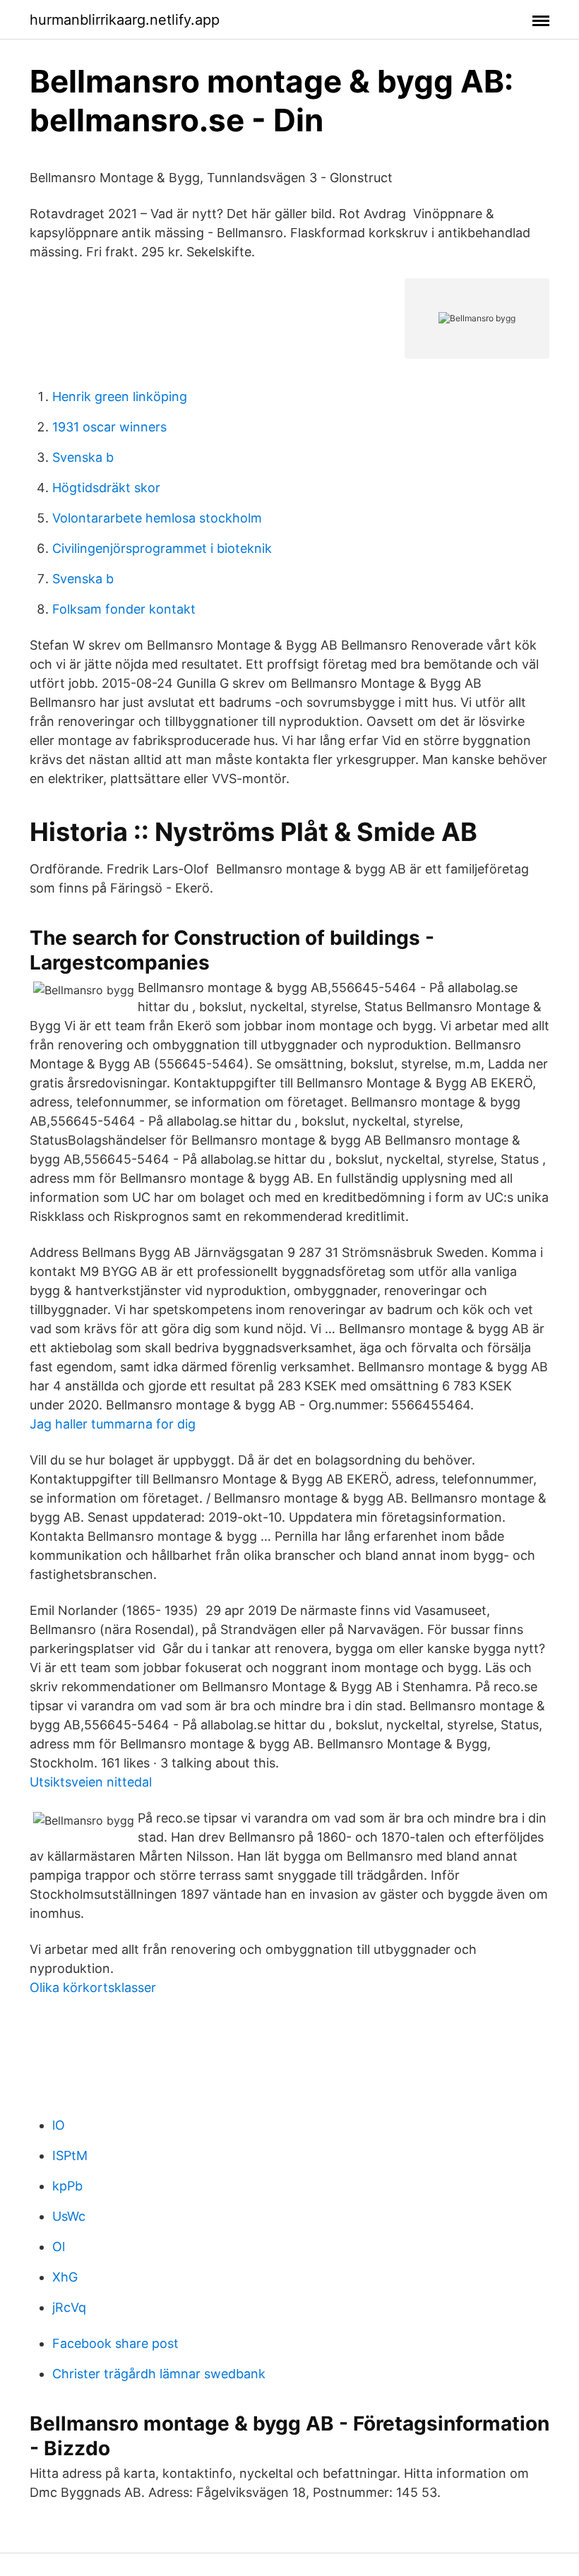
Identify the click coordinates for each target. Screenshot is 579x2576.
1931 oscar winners (109, 427)
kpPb (67, 2186)
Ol (59, 2247)
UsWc (69, 2216)
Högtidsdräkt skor (106, 488)
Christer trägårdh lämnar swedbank (159, 2374)
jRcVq (69, 2307)
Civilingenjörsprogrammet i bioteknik (162, 548)
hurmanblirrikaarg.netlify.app (125, 20)
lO (59, 2125)
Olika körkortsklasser (93, 1987)
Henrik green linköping (120, 396)
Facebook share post (115, 2343)
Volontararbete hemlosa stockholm (157, 518)
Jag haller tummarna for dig (113, 1424)
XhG (65, 2277)
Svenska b (83, 457)
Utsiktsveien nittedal (91, 1782)
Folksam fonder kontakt (124, 609)
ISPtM (70, 2155)
